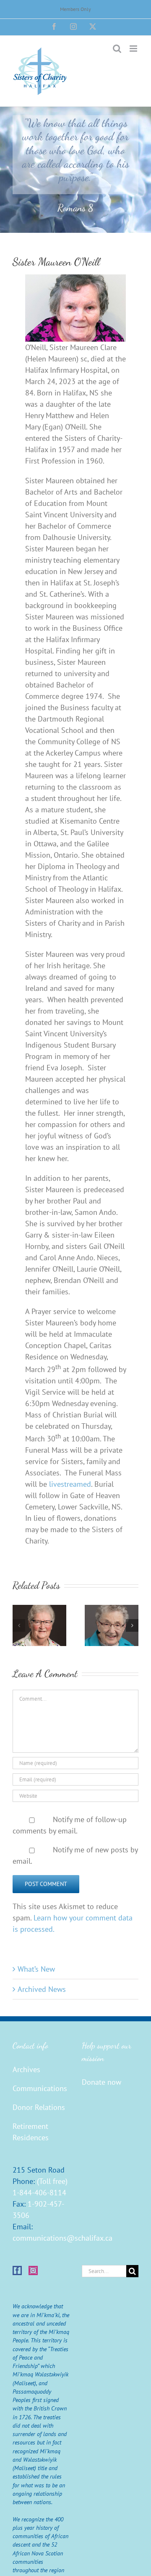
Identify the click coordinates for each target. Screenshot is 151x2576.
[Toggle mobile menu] (134, 49)
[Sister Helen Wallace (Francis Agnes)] (112, 1610)
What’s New (36, 1969)
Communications (40, 2088)
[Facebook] (17, 2270)
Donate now (102, 2082)
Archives (26, 2069)
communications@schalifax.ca (62, 2238)
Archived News (42, 1989)
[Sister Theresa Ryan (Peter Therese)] (39, 1610)
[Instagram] (33, 2270)
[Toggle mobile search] (117, 49)
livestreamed (70, 1484)
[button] (19, 1625)
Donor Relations (39, 2107)
